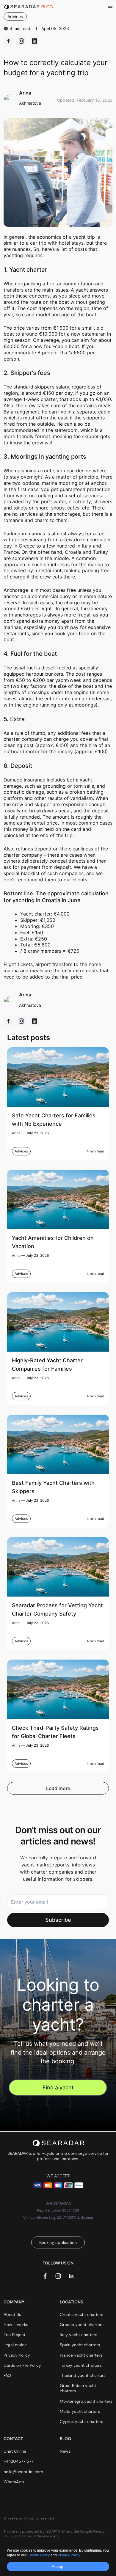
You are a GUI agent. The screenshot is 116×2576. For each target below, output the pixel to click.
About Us (12, 2314)
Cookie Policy (39, 2555)
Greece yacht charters (82, 2325)
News (65, 2451)
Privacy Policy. (69, 2555)
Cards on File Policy (22, 2365)
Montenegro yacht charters (86, 2401)
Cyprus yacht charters (81, 2421)
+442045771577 (18, 2461)
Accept (58, 2566)
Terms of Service (35, 2536)
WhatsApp (14, 2482)
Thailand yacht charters (83, 2375)
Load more (58, 1788)
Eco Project (14, 2335)
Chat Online (15, 2451)
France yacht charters (81, 2355)
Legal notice (15, 2345)
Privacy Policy (17, 2355)
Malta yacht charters (80, 2411)
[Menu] (110, 7)
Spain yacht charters (80, 2345)
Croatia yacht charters (81, 2314)
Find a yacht (58, 2087)
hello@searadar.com (23, 2472)
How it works (16, 2325)
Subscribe (58, 1920)
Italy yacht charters (79, 2335)
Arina (16, 1133)
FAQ (7, 2375)
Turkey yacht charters (81, 2365)
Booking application (58, 2242)
